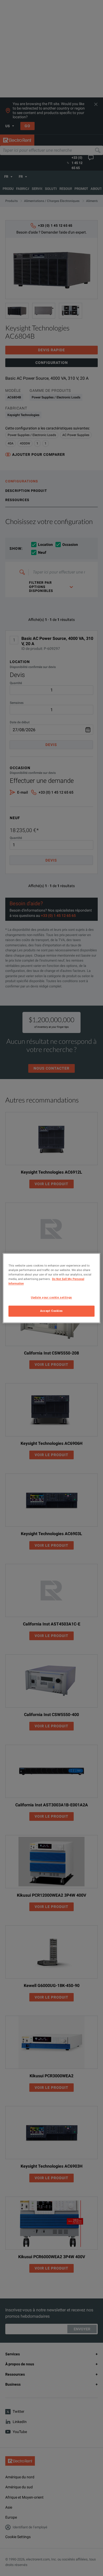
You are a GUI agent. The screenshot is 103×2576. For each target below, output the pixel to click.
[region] (52, 1288)
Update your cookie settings (51, 1297)
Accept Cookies (51, 1311)
